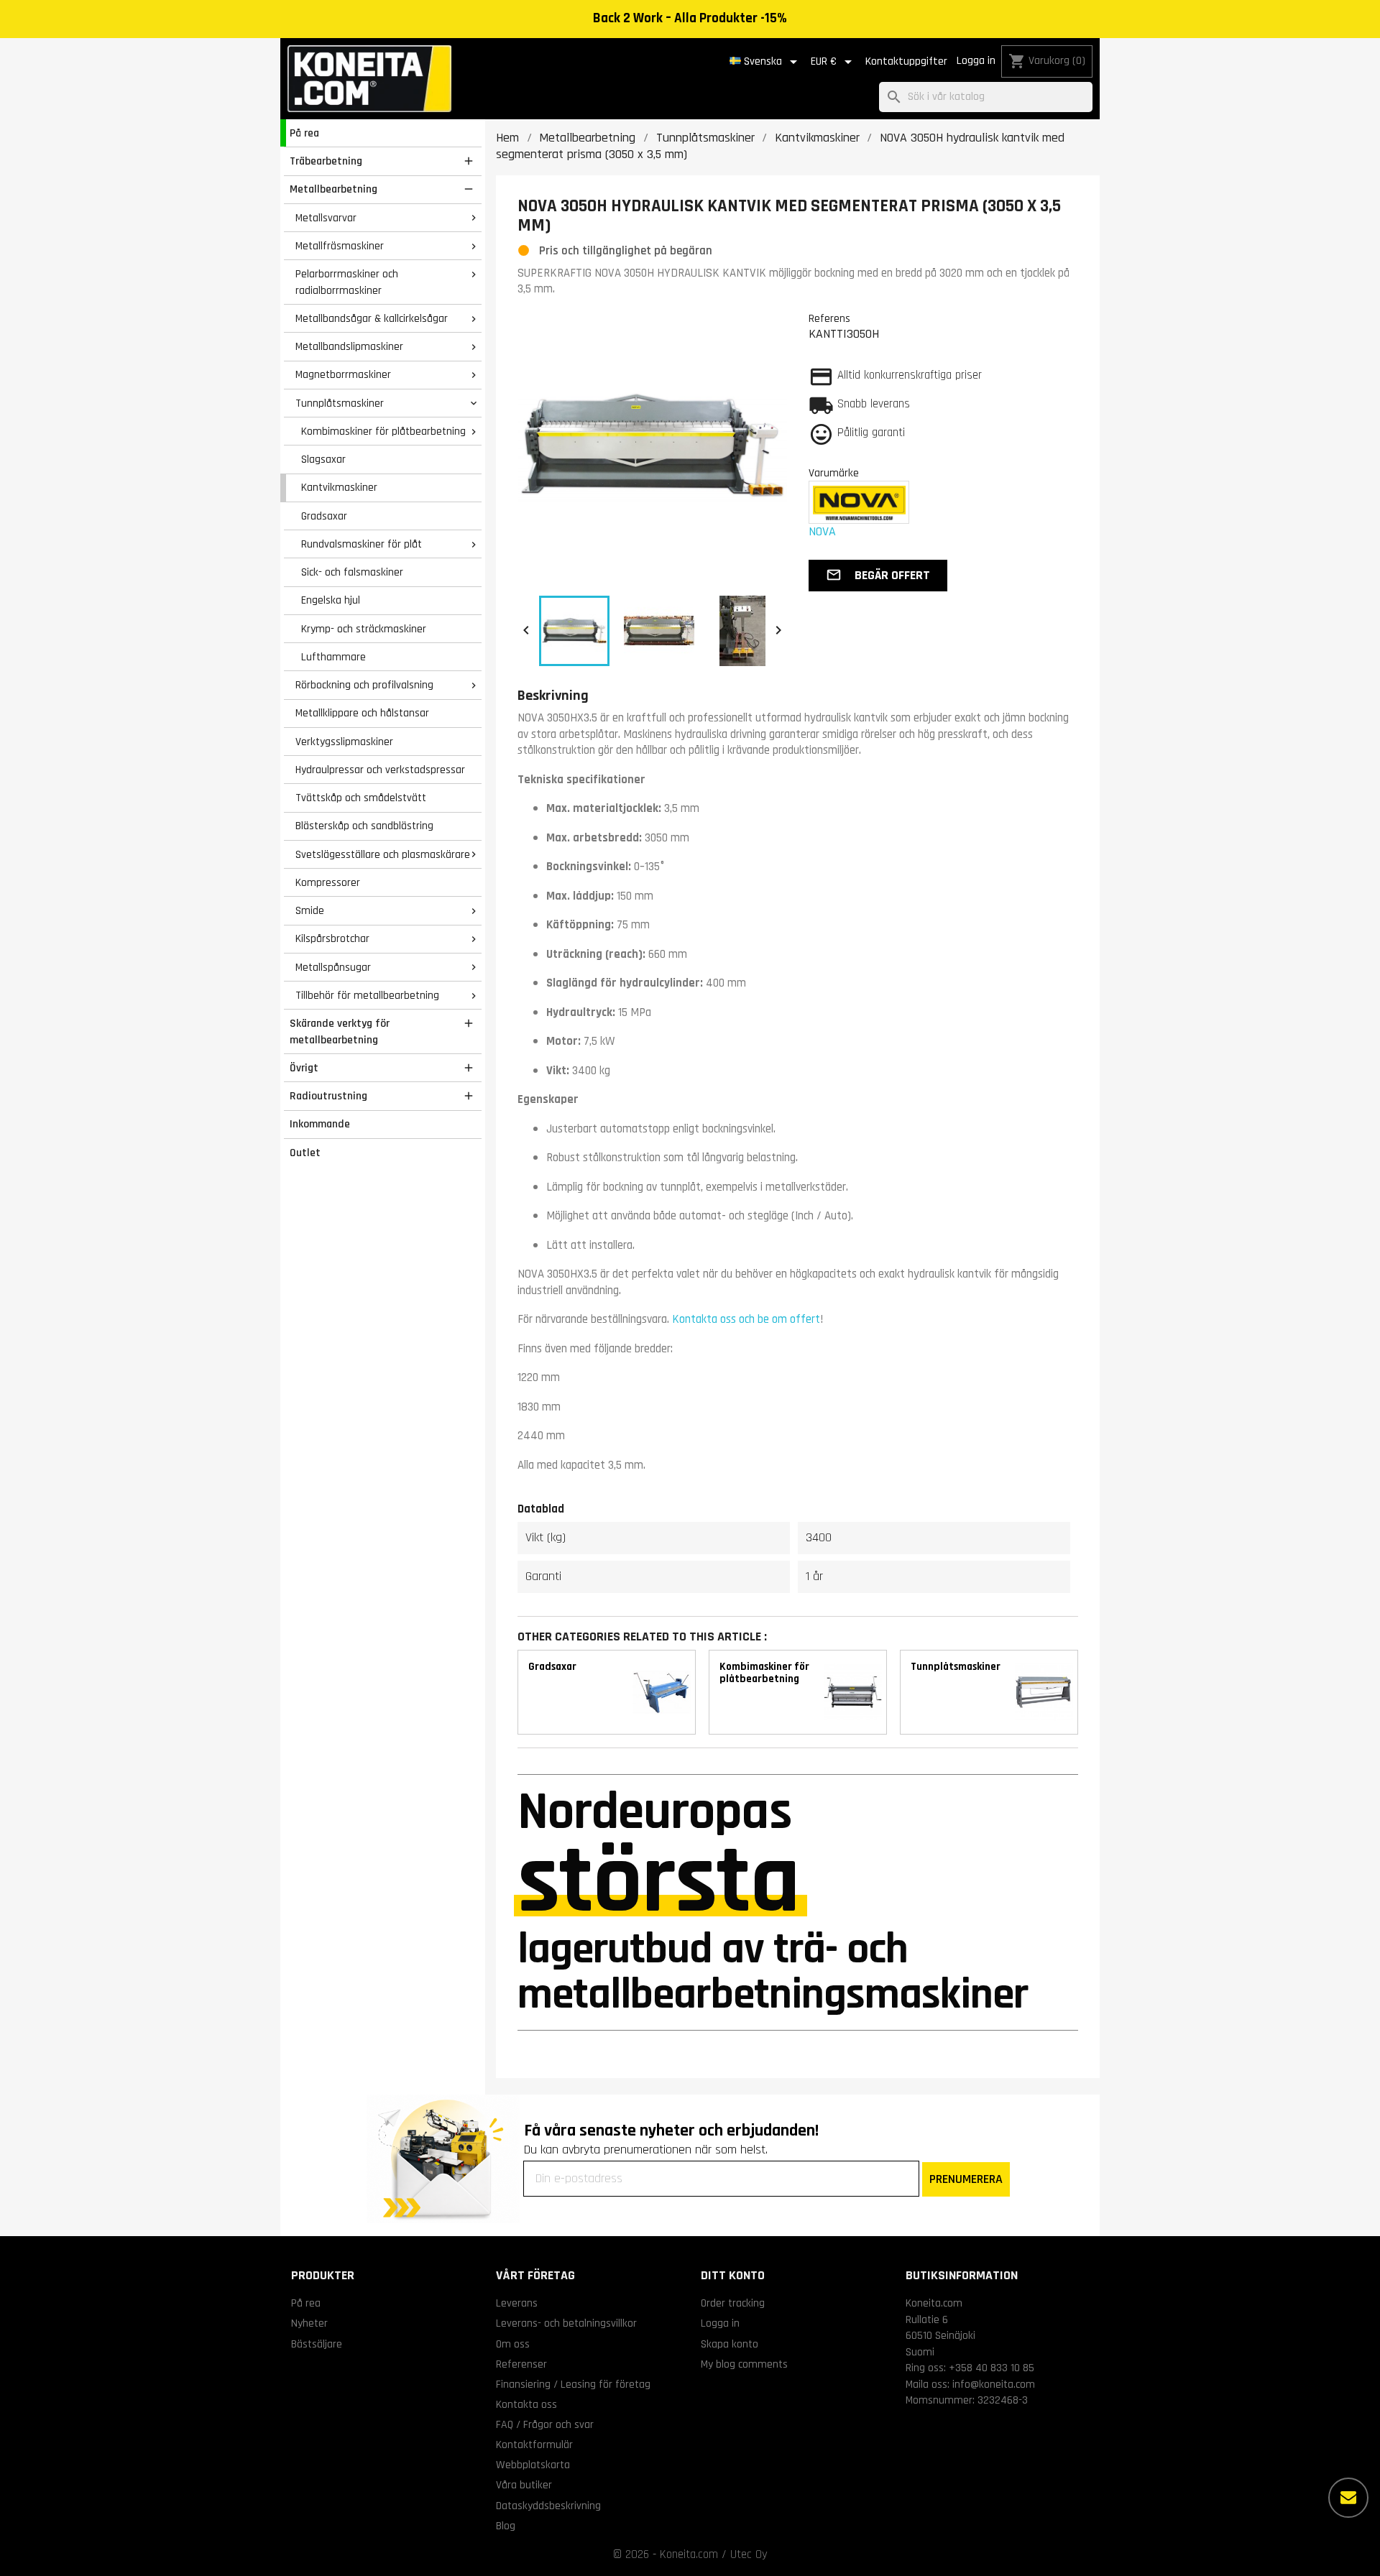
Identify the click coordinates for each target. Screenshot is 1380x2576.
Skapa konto (730, 2344)
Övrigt (304, 1068)
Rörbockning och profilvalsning (364, 685)
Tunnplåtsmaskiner (340, 403)
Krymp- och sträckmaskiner (364, 629)
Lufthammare (333, 657)
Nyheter (309, 2323)
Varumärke (834, 473)
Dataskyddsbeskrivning (548, 2506)
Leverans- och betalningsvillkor (566, 2323)
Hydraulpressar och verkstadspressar (380, 770)
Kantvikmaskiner (339, 487)
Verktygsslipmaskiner (344, 742)
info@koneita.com (994, 2384)
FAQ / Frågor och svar (545, 2424)
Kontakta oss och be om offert (746, 1319)
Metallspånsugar (333, 967)
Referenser (521, 2364)
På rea (304, 133)
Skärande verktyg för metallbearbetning (340, 1031)
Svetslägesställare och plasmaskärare (383, 854)
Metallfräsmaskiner (340, 246)
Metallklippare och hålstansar (362, 713)
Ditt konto (733, 2275)
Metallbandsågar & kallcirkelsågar (372, 318)
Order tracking (733, 2303)
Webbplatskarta (533, 2465)
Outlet (305, 1153)
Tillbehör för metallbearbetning (367, 995)
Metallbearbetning (333, 189)
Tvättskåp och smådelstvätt (361, 798)
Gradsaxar (324, 516)
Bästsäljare (317, 2344)
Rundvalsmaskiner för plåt (362, 544)
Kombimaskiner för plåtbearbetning (383, 431)
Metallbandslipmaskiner (349, 346)
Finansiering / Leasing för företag (573, 2384)
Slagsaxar (323, 459)
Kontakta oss (526, 2404)
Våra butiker (524, 2485)
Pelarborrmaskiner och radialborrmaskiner (347, 282)
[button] (878, 576)
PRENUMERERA (966, 2179)
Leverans (517, 2303)
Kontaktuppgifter (906, 61)
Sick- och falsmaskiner (352, 572)
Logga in (976, 61)
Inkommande (320, 1124)
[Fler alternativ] (1348, 2498)
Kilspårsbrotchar (332, 938)
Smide (310, 910)
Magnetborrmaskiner (343, 374)
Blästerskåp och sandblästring (364, 826)
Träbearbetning (326, 161)
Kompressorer (328, 882)
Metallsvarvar (326, 218)
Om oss (513, 2344)
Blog (506, 2526)
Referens (829, 318)
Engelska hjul (331, 600)
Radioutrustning (328, 1096)
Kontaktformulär (534, 2445)
